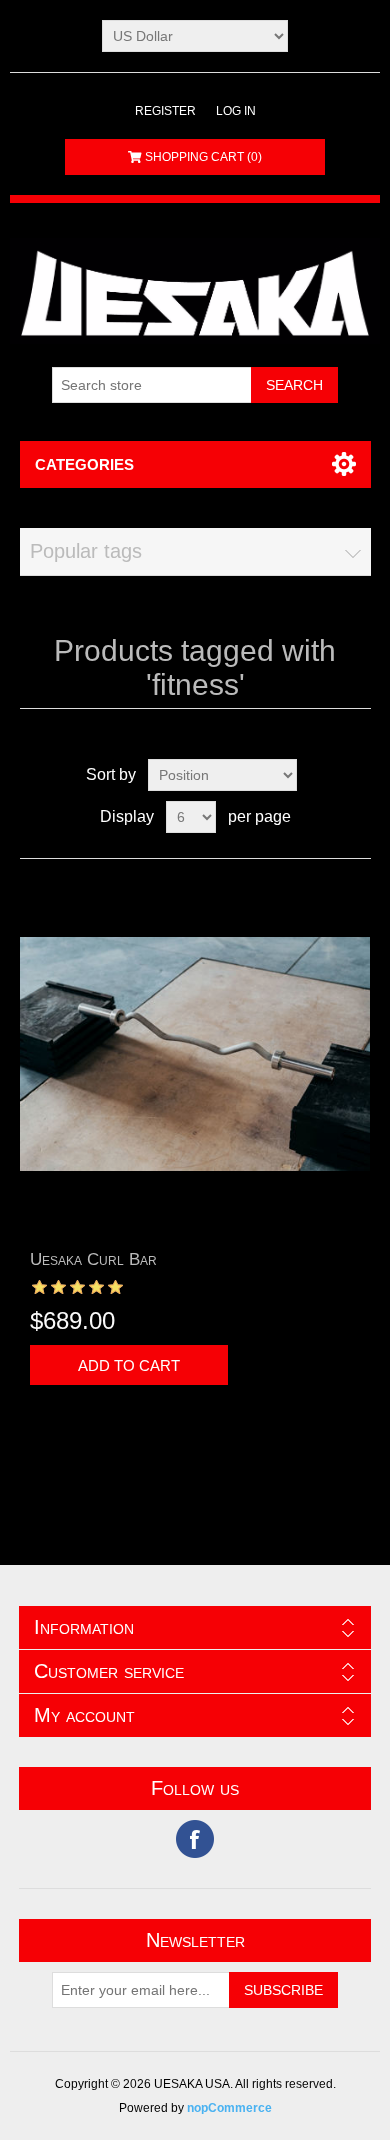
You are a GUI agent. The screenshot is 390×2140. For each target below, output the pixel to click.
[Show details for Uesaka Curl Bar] (195, 1054)
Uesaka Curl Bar (93, 1259)
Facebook (195, 1839)
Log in (236, 111)
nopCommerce (229, 2108)
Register (165, 111)
